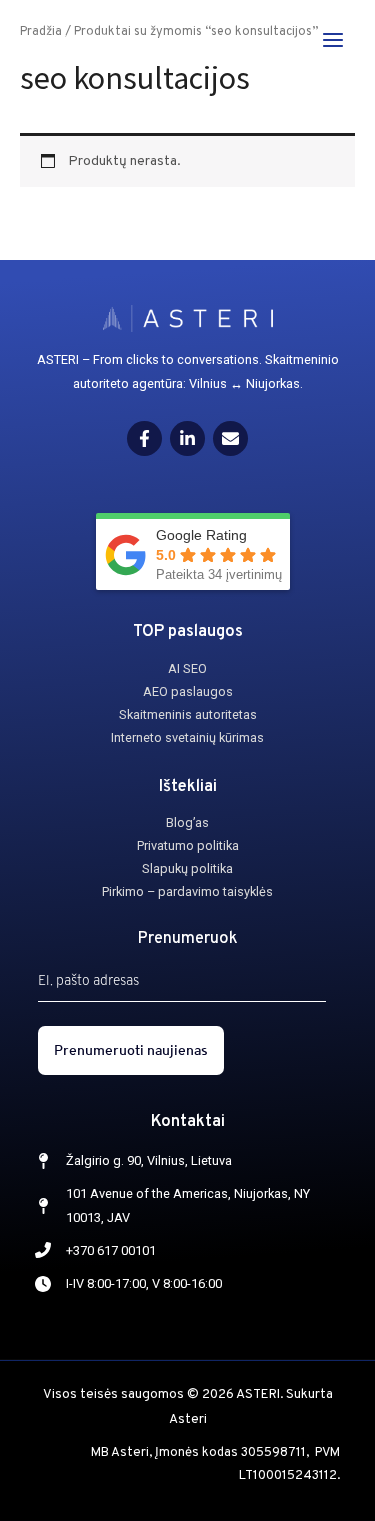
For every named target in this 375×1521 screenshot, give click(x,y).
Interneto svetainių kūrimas (187, 737)
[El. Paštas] (230, 438)
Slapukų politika (187, 868)
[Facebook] (144, 438)
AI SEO (187, 668)
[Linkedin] (187, 438)
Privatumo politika (188, 845)
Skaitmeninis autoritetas (188, 714)
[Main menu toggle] (333, 39)
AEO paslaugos (188, 691)
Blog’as (187, 822)
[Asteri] (70, 40)
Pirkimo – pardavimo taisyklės (187, 891)
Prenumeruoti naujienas (131, 1050)
